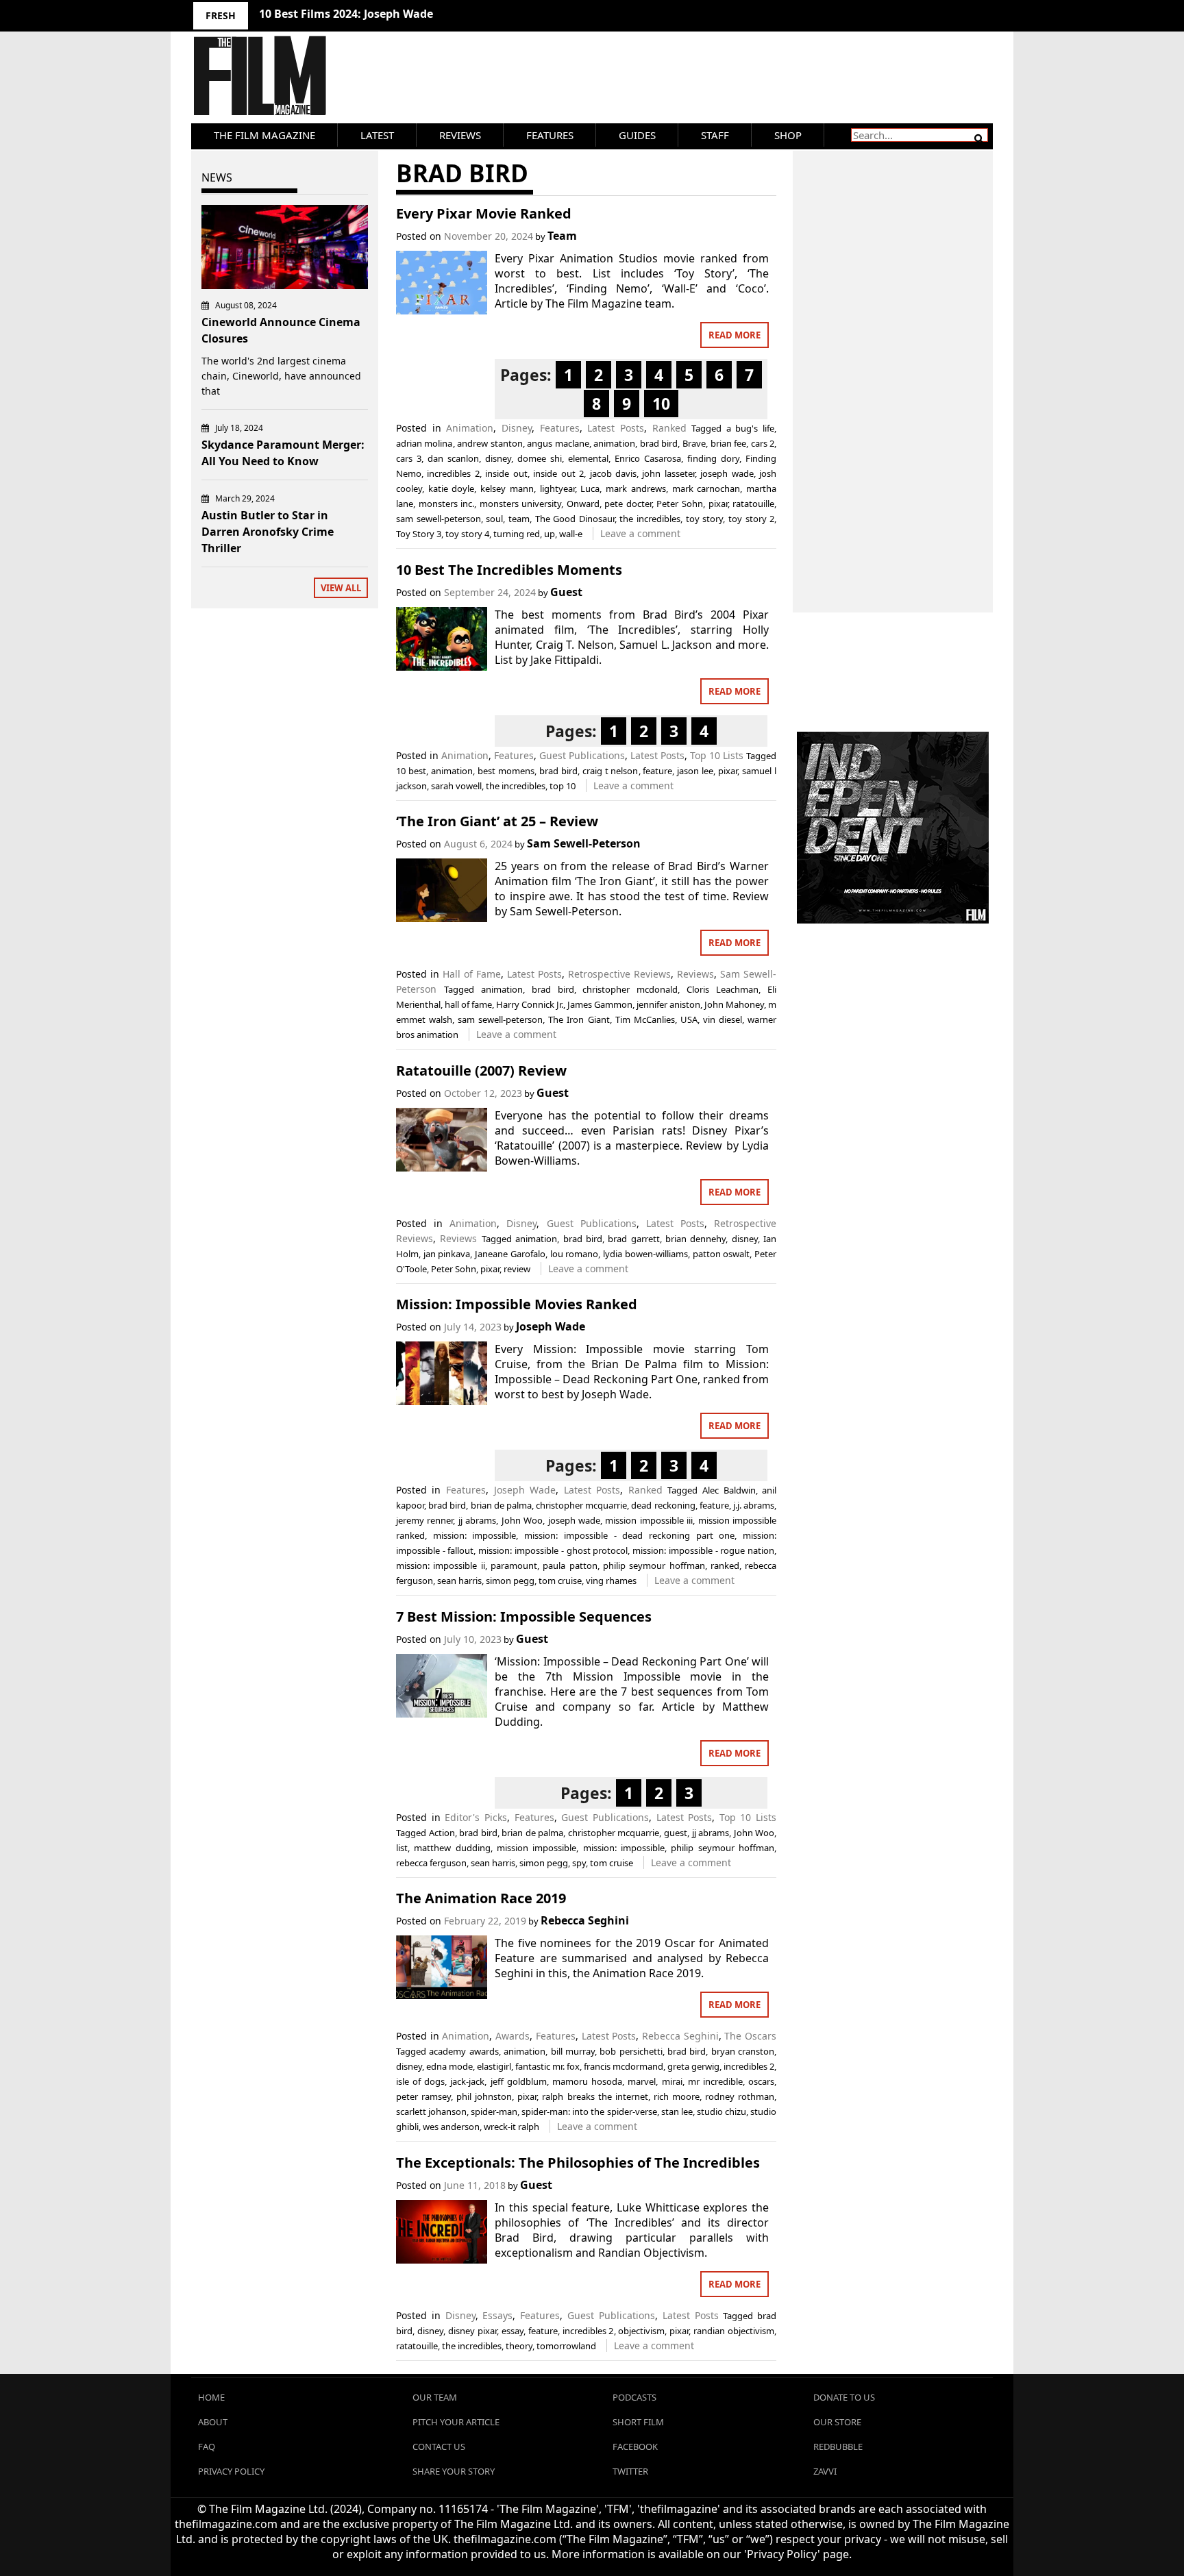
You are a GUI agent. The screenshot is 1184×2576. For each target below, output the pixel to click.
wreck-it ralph (511, 2127)
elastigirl (494, 2066)
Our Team (435, 2397)
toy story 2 (751, 519)
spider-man (494, 2111)
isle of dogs (420, 2081)
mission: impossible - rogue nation (703, 1550)
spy (579, 1863)
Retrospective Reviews (619, 974)
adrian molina (424, 443)
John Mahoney (734, 1004)
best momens (506, 771)
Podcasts (634, 2397)
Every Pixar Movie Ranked (484, 213)
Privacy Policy (231, 2471)
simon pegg (510, 1581)
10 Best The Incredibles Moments (509, 570)
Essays (497, 2315)
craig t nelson (610, 771)
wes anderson (451, 2127)
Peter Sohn (680, 504)
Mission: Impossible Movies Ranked (517, 1304)
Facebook (635, 2447)
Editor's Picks (476, 1817)
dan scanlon (453, 458)
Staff (715, 135)
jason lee (695, 771)
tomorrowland (566, 2346)
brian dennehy (695, 1239)
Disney (517, 428)
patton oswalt (721, 1254)
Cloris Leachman (723, 989)
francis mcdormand (624, 2066)
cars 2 (763, 443)
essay (513, 2331)
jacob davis (613, 473)
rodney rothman (740, 2096)
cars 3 (409, 458)
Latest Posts (616, 428)
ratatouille (753, 504)
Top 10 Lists (717, 755)
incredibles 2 (453, 473)
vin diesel (723, 1019)
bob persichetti (631, 2051)
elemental (588, 458)
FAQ (207, 2447)
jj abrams (477, 1520)
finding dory (713, 458)
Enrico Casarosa (648, 458)
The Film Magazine (264, 135)
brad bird (659, 443)
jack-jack (467, 2081)
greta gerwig (693, 2066)
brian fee (729, 443)
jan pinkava (447, 1254)
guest (676, 1833)
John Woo (522, 1520)
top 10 (563, 786)
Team (562, 236)
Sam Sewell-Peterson (584, 843)
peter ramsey (423, 2096)
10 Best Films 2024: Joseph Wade (346, 14)
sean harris (459, 1581)
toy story (705, 519)
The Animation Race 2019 (481, 1898)
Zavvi (825, 2471)
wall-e (571, 534)
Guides (637, 135)
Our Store (837, 2422)
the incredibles (650, 519)
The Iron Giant (579, 1019)
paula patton (570, 1565)
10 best (411, 771)
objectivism (641, 2331)
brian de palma (501, 1505)
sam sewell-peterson (439, 519)
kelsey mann (507, 488)
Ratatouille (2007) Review (481, 1070)
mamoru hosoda (587, 2081)
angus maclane (558, 443)
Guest (566, 592)
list (402, 1848)
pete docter (628, 504)
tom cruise (560, 1581)
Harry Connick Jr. (530, 1004)
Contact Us (439, 2447)
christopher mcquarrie (581, 1505)
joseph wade (727, 473)
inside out (506, 473)
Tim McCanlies (645, 1019)
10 (661, 404)
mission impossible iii (649, 1520)
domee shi (540, 458)
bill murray (573, 2051)
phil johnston (484, 2096)
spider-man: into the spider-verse (589, 2111)
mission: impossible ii (441, 1565)
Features (550, 135)
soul (494, 519)
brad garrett (633, 1239)
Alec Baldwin (729, 1490)
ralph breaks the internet (595, 2096)
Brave (694, 443)
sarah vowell (456, 786)
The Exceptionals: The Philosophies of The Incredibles (578, 2163)
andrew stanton (490, 443)
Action (442, 1833)
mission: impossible (475, 1535)
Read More (735, 335)
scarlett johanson (431, 2111)
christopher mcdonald (630, 989)
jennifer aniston (668, 1004)
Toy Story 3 (419, 534)
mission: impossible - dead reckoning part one (629, 1535)
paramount (514, 1565)
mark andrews (636, 488)
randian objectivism (734, 2331)
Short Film (638, 2422)
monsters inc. (447, 504)
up (550, 534)
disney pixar (472, 2331)
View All (341, 588)
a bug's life (750, 428)
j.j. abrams (754, 1505)
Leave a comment (640, 533)
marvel (642, 2081)
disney (498, 458)
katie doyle (452, 488)
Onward (583, 504)
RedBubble (838, 2447)
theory (519, 2346)
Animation (470, 428)
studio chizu (721, 2111)
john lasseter (668, 473)
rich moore (677, 2096)
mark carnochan (706, 488)
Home (211, 2397)
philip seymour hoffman (654, 1565)
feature (657, 771)
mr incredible (715, 2081)
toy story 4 (467, 534)
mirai (672, 2081)
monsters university (521, 504)
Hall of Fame (472, 974)
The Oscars (750, 2036)
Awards (513, 2036)
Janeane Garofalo (510, 1254)
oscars (761, 2081)
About (213, 2422)
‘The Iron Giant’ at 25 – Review (497, 821)
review (517, 1269)
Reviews (460, 135)
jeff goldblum (519, 2081)
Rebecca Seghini (585, 1920)
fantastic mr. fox (547, 2066)
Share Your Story (454, 2471)
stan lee (677, 2111)
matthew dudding (452, 1848)
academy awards (464, 2051)
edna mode (449, 2066)
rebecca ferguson (431, 1863)
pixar (718, 504)
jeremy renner (424, 1520)
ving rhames (611, 1581)
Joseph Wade (551, 1326)
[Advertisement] (893, 367)
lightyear (557, 488)
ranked (725, 1565)
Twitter (630, 2471)
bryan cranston (743, 2051)
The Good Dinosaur (575, 519)
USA (689, 1019)
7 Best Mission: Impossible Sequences (524, 1617)
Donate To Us (844, 2397)
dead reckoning (663, 1505)
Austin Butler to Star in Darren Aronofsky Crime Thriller (268, 532)
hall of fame (468, 1004)
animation (614, 443)
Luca (590, 488)
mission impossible (536, 1848)
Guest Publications (582, 755)
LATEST (377, 135)
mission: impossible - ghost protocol (553, 1550)
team (519, 519)
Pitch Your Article (456, 2422)
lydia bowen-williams (645, 1254)
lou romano (575, 1254)
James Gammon (600, 1004)
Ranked (669, 428)
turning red (517, 534)
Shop (788, 135)
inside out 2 (558, 473)
